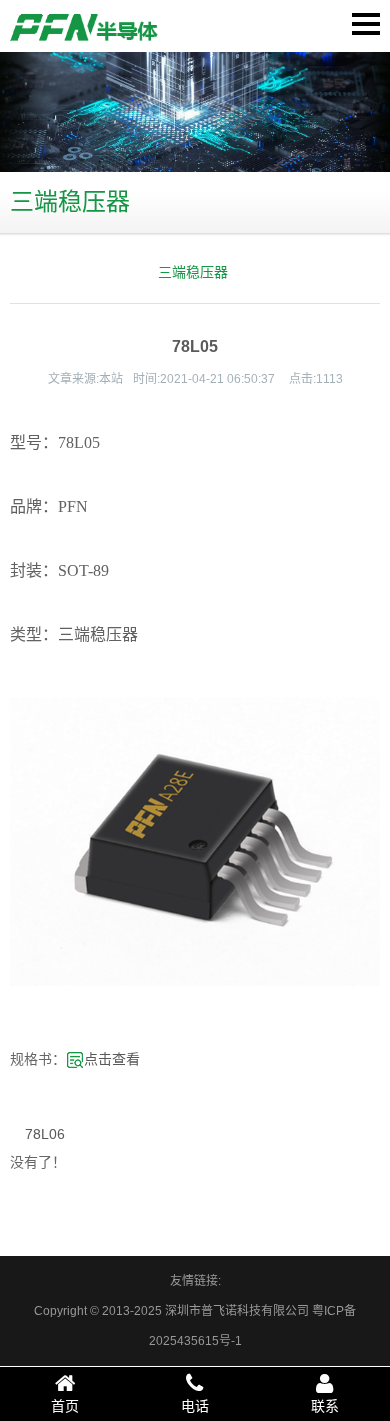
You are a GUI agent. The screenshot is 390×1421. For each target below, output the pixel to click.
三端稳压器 (193, 272)
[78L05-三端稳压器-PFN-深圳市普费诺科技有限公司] (85, 26)
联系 (325, 1406)
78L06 (45, 1134)
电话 (195, 1406)
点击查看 (112, 1059)
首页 (65, 1406)
